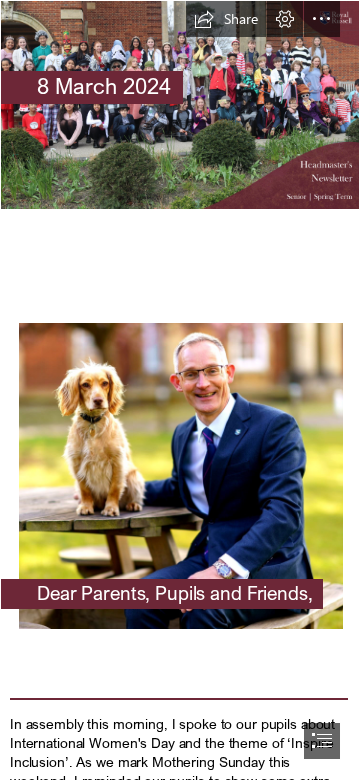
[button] (226, 19)
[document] (180, 390)
